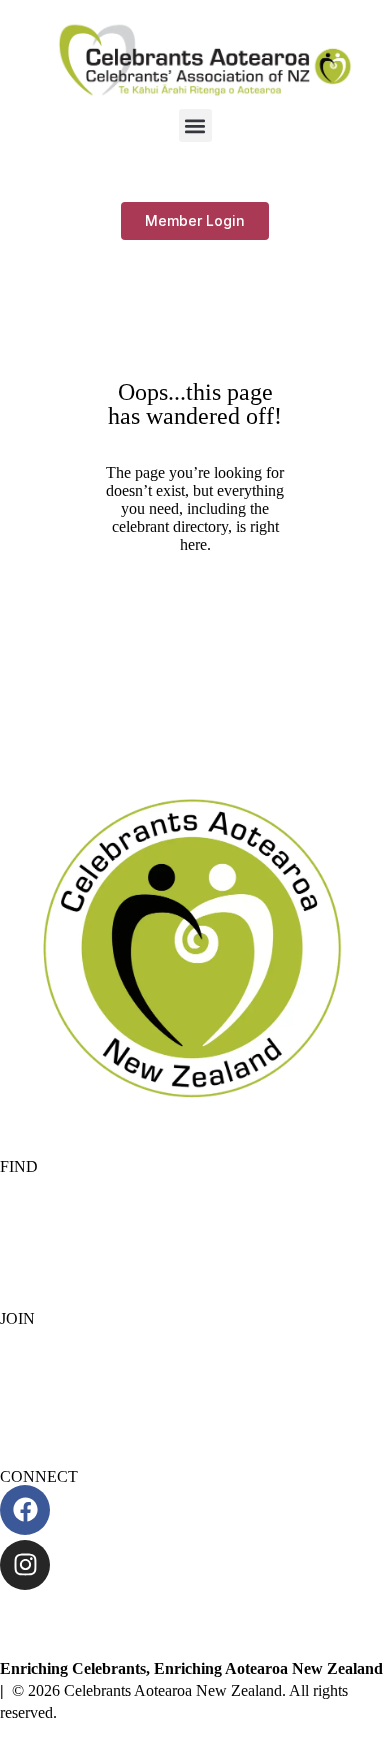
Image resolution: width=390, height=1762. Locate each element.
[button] (195, 125)
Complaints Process (62, 1199)
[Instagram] (25, 1565)
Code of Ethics (47, 1267)
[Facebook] (25, 1510)
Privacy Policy (46, 1233)
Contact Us (35, 1614)
